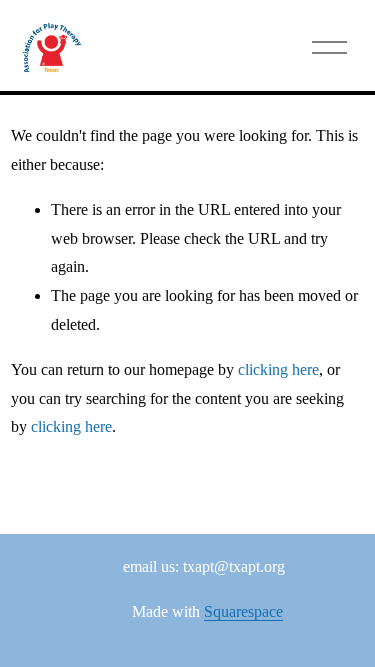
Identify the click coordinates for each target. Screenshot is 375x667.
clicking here (278, 369)
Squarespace (243, 611)
